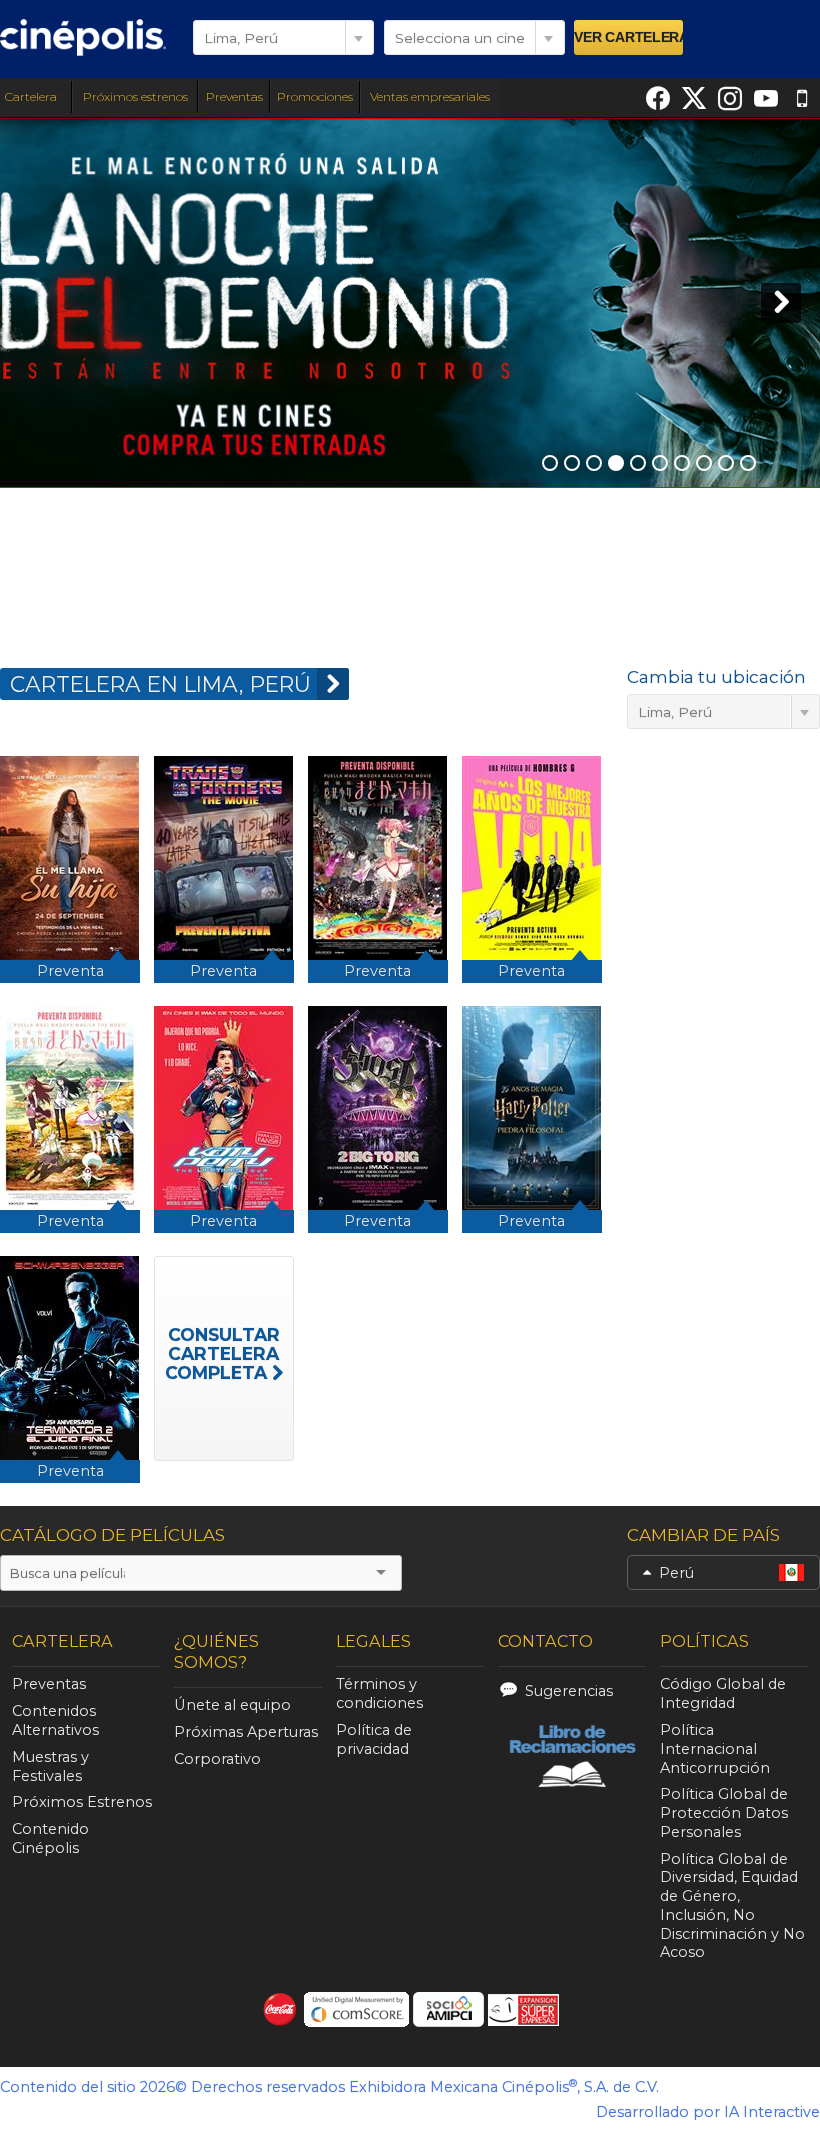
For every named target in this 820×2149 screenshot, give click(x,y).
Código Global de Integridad (723, 1693)
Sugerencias (569, 1691)
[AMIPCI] (448, 2009)
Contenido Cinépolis (50, 1838)
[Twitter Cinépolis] (694, 98)
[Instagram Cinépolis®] (730, 98)
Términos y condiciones (379, 1693)
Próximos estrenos (135, 96)
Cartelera (31, 96)
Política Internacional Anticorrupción (715, 1749)
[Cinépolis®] (83, 37)
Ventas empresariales (430, 96)
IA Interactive (772, 2112)
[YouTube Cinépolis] (766, 98)
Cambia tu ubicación (716, 677)
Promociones (315, 96)
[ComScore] (356, 2009)
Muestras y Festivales (50, 1766)
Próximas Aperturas (246, 1732)
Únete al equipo (232, 1705)
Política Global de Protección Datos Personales (724, 1813)
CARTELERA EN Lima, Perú (160, 684)
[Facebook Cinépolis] (658, 98)
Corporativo (217, 1759)
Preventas (234, 96)
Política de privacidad (374, 1739)
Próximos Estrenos (82, 1802)
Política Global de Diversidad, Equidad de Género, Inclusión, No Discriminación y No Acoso (732, 1906)
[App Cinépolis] (802, 98)
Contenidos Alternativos (55, 1720)
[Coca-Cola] (280, 2009)
